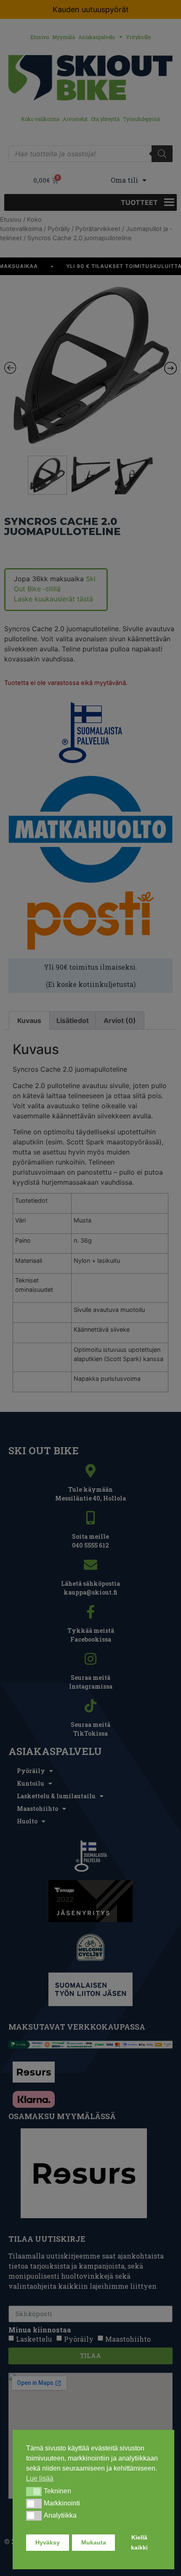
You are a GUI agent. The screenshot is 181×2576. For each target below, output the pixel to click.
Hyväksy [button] (48, 2542)
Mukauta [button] (94, 2542)
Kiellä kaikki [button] (139, 2542)
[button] (34, 2492)
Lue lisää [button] (40, 2478)
